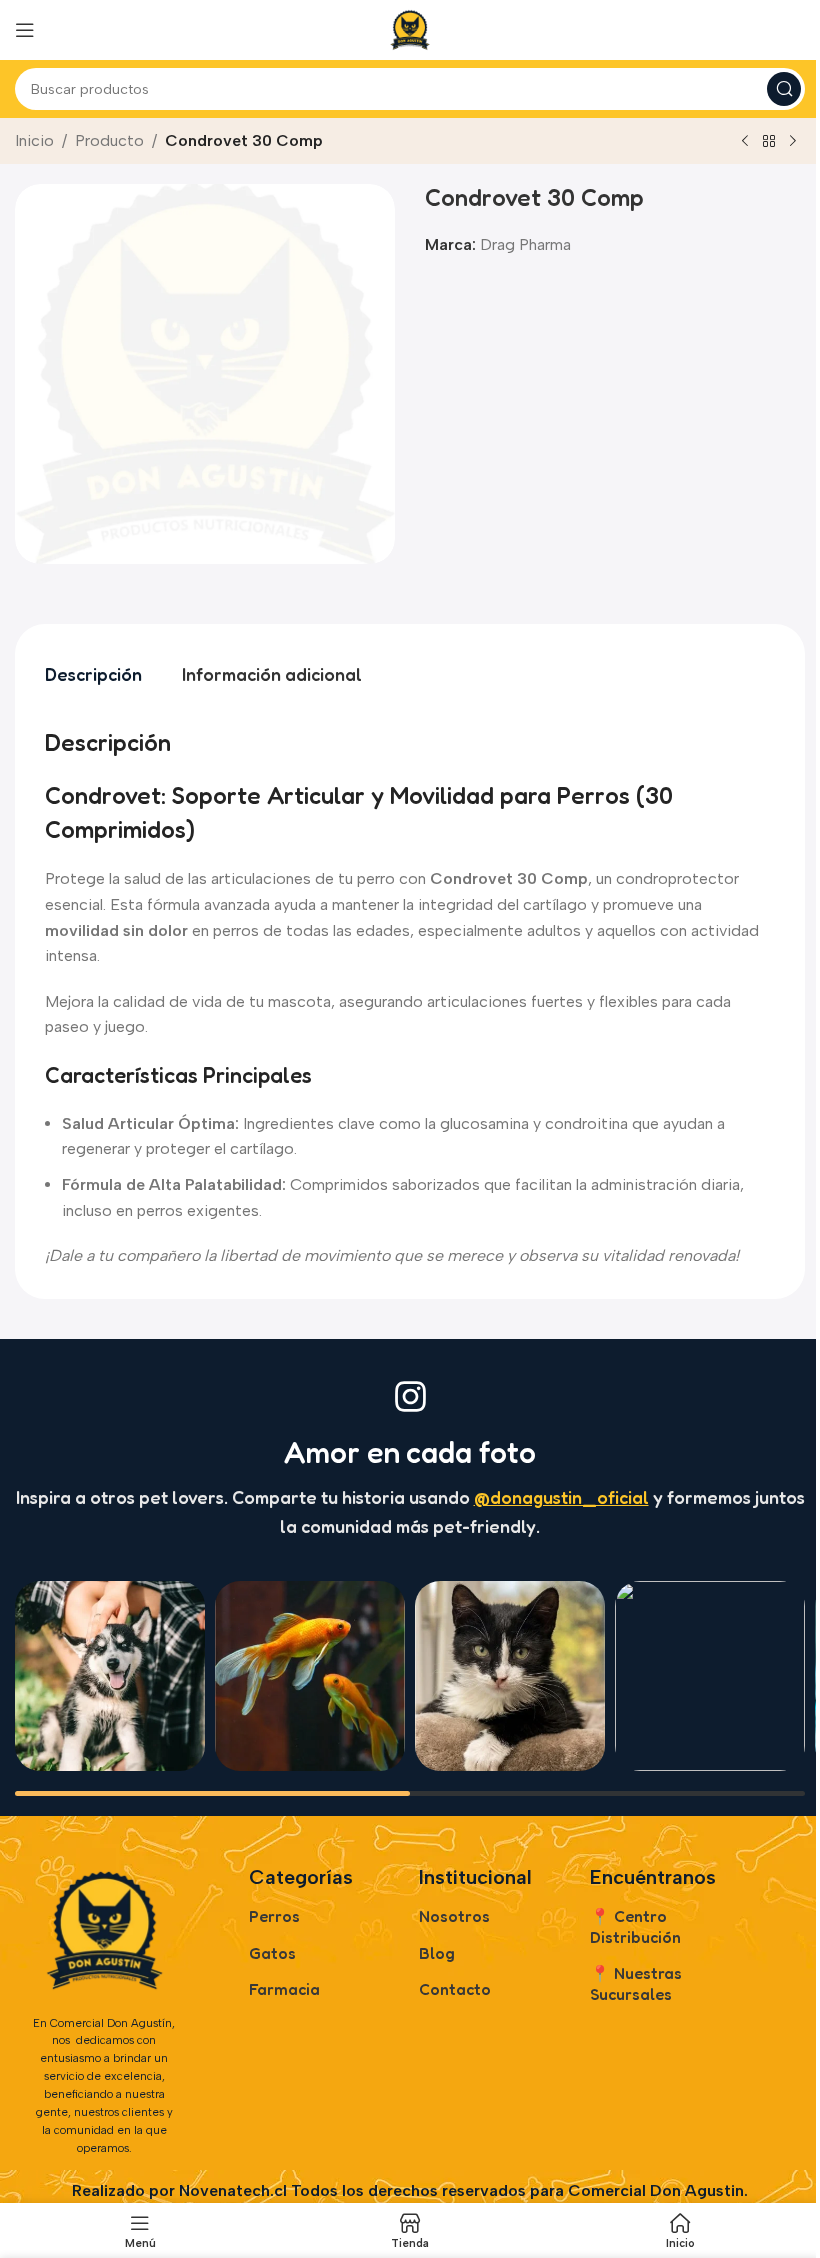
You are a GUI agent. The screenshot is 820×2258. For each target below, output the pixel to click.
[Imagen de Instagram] (110, 1676)
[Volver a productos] (769, 142)
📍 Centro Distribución (635, 1926)
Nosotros (454, 1916)
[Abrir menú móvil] (25, 30)
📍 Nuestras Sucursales (636, 1983)
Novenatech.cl (233, 2190)
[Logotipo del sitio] (410, 28)
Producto (109, 140)
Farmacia (284, 1989)
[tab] (93, 675)
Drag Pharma (525, 244)
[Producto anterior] (745, 142)
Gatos (272, 1953)
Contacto (455, 1989)
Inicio (34, 140)
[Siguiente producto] (793, 142)
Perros (274, 1916)
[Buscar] (784, 89)
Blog (437, 1953)
